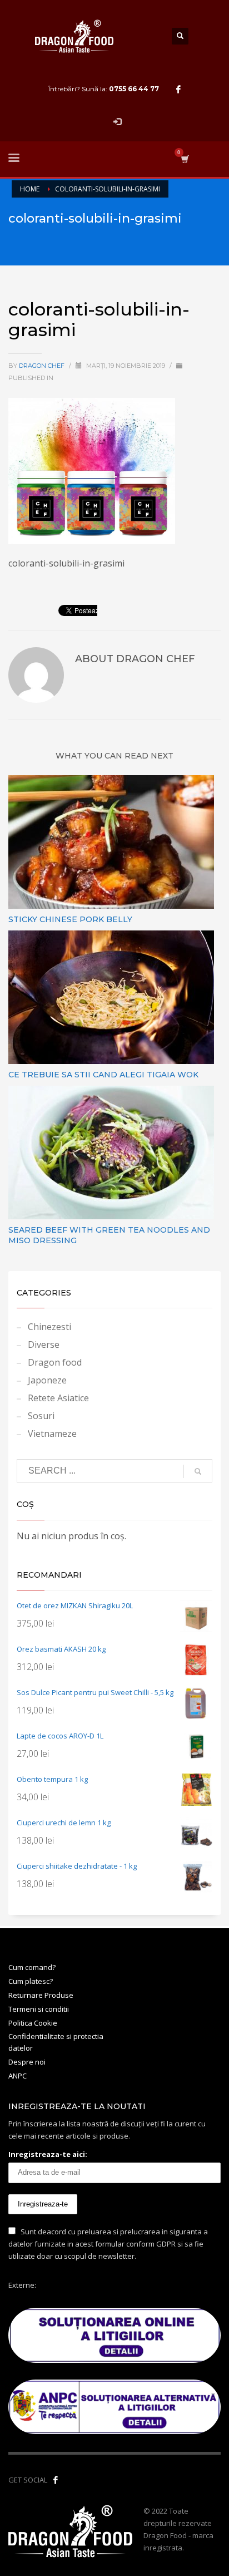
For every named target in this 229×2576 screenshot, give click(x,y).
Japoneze (47, 1380)
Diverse (44, 1344)
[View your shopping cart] (184, 159)
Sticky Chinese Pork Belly (70, 919)
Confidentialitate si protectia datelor (56, 2042)
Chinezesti (49, 1327)
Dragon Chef (43, 366)
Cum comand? (32, 1967)
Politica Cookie (33, 2023)
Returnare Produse (41, 1995)
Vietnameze (52, 1434)
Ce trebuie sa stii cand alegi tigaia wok (103, 1075)
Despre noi (27, 2062)
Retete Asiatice (58, 1398)
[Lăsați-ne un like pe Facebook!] (56, 2480)
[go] (198, 1471)
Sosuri (41, 1416)
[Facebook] (178, 89)
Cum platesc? (31, 1981)
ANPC (18, 2076)
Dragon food (55, 1362)
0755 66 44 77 (134, 89)
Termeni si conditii (39, 2009)
